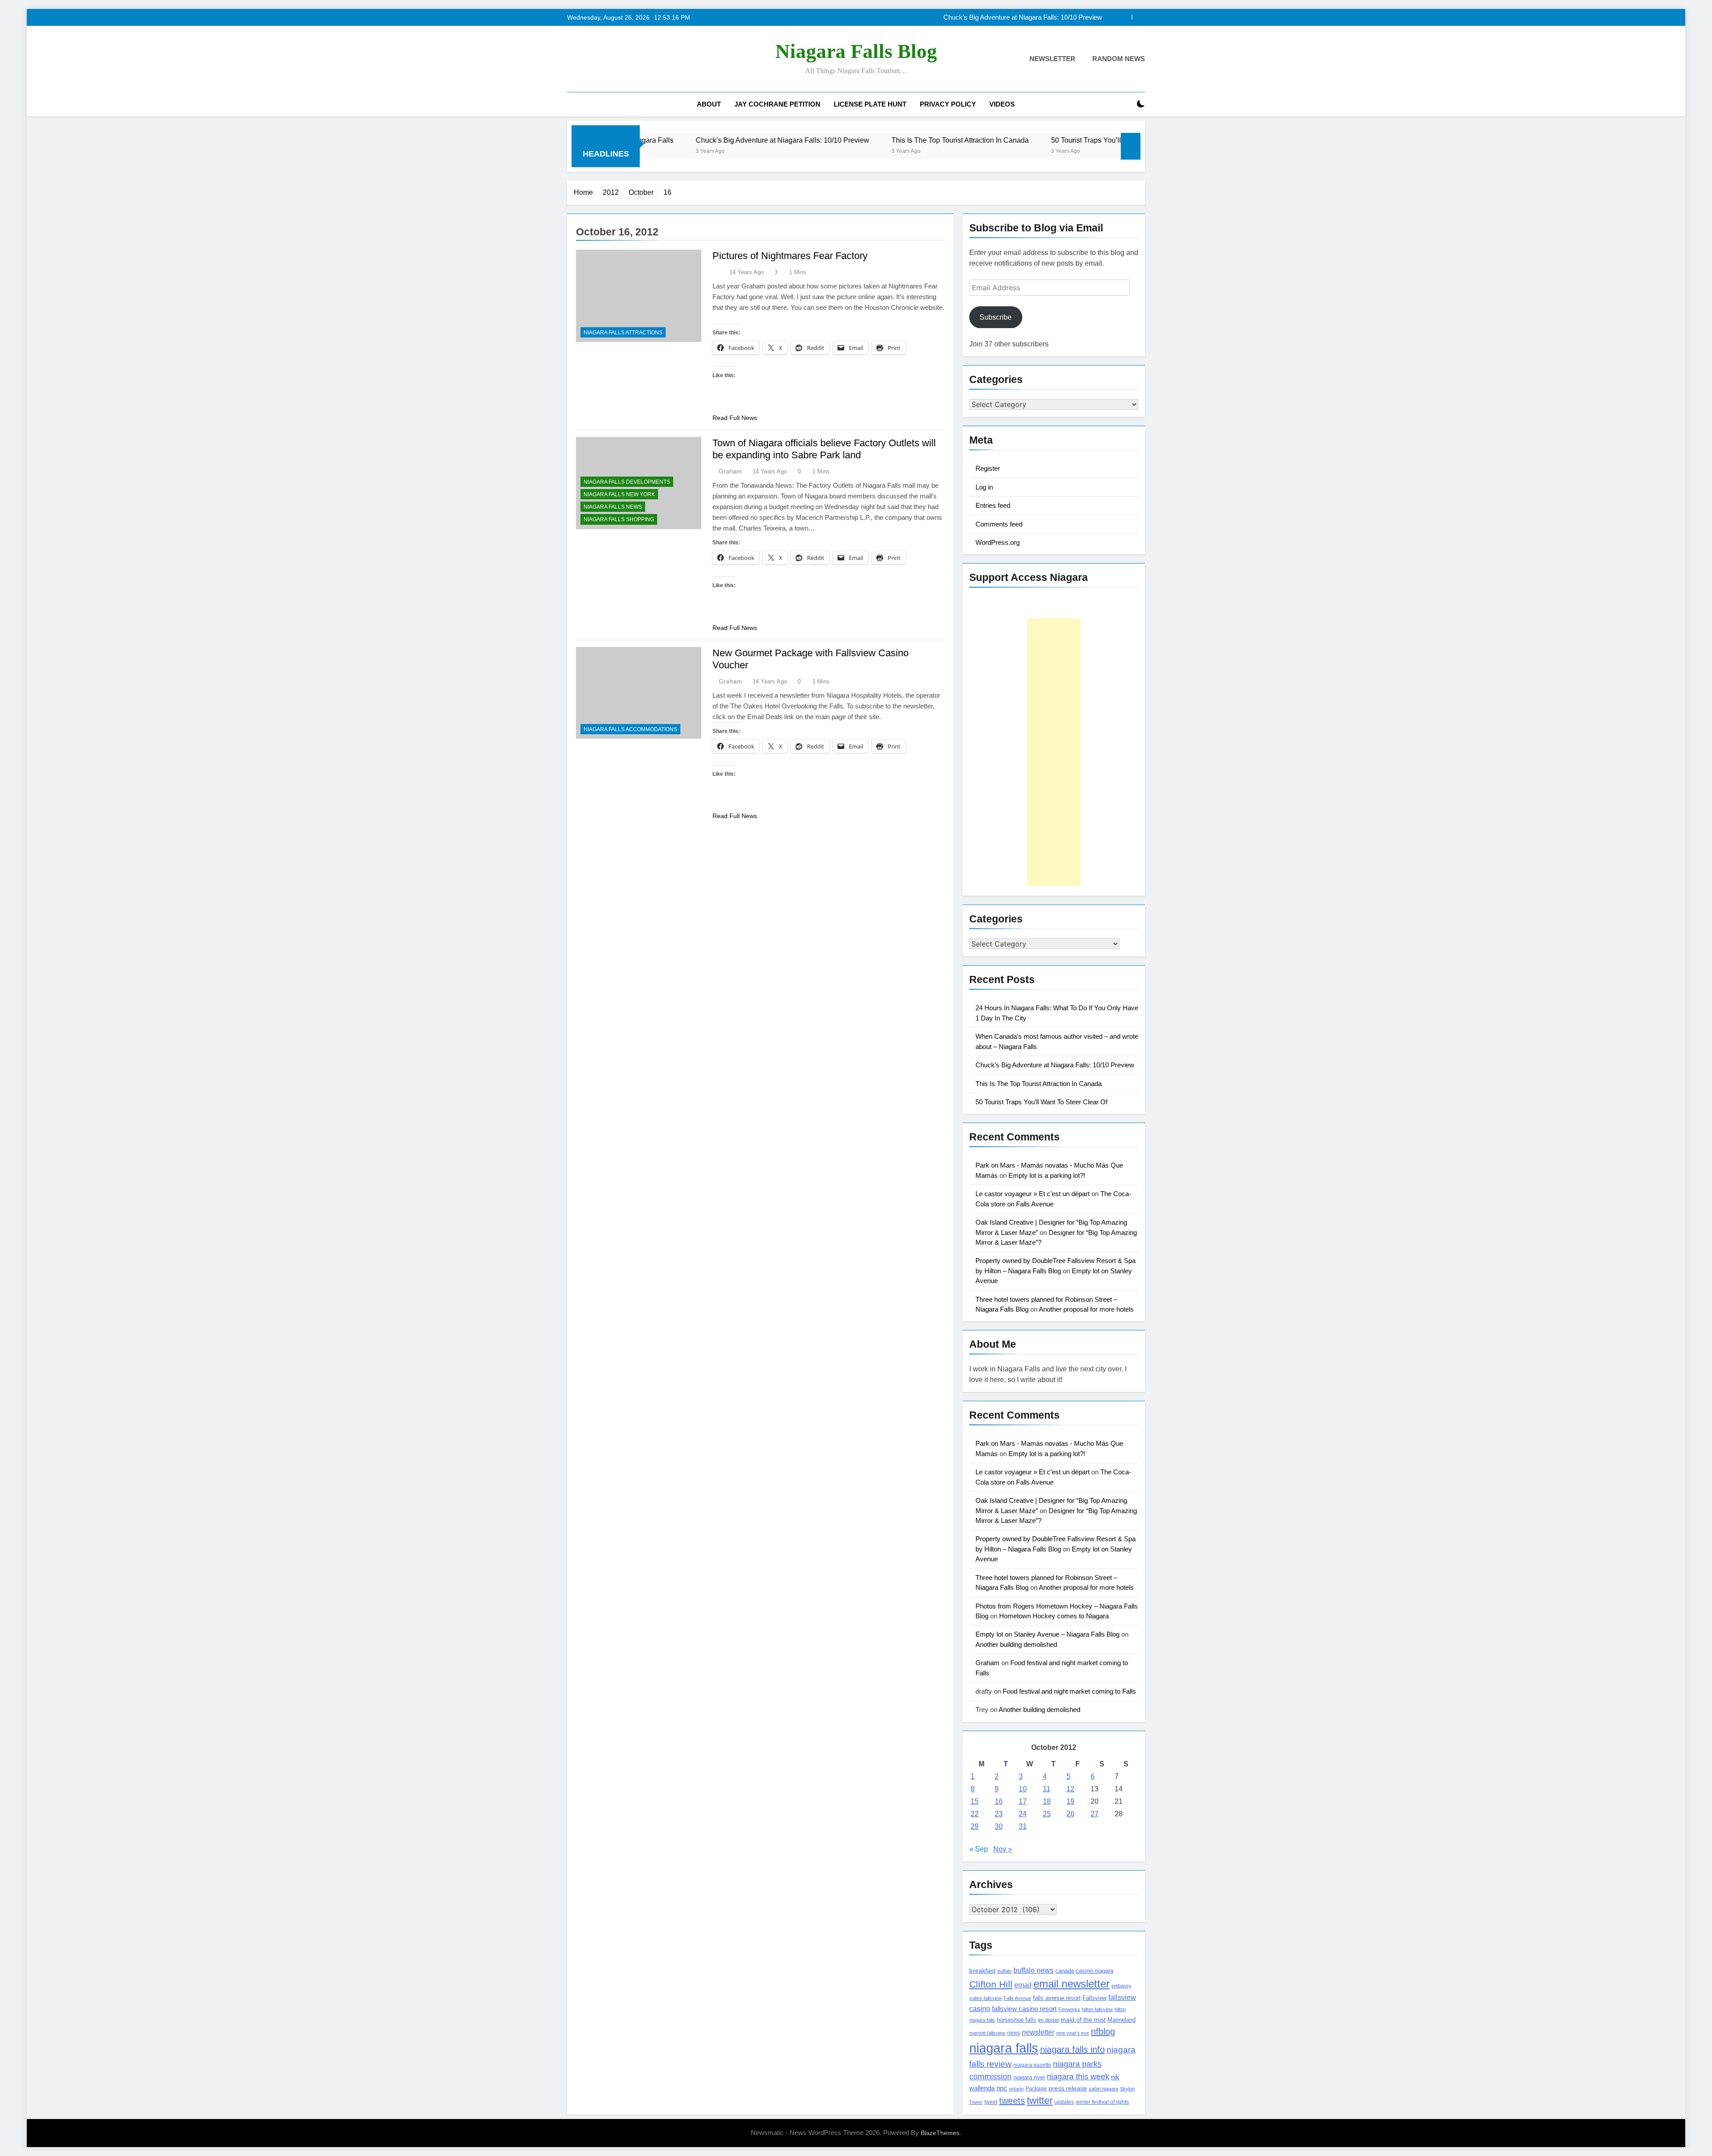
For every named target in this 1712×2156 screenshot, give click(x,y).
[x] (594, 59)
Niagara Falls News (613, 507)
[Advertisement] (1054, 752)
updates (1064, 2102)
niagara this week (1078, 2077)
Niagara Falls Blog (856, 51)
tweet (991, 2102)
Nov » (1003, 1849)
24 (1023, 1814)
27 (1095, 1814)
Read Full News (735, 418)
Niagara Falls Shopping (619, 519)
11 (1047, 1789)
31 (1023, 1826)
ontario (1016, 2089)
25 (1047, 1814)
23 (999, 1814)
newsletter (1038, 2032)
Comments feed (999, 524)
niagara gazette (1032, 2065)
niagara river (1029, 2077)
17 (1023, 1801)
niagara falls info (1072, 2049)
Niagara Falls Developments (627, 482)
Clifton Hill (991, 1984)
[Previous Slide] (1125, 17)
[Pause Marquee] (1131, 146)
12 (1070, 1789)
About (709, 104)
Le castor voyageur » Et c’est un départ (1033, 1194)
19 (1070, 1801)
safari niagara (1103, 2089)
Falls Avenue (1017, 1998)
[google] (605, 59)
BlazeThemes (940, 2133)
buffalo (1004, 1971)
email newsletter (1072, 1984)
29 (975, 1826)
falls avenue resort (1057, 1998)
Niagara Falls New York (619, 494)
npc (1002, 2088)
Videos (1002, 104)
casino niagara (1095, 1971)
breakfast (982, 1971)
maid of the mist (1083, 2020)
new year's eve (1073, 2033)
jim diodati (1048, 2020)
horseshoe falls (1017, 2020)
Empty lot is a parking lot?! (1047, 1175)
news (1014, 2033)
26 (1070, 1814)
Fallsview (1095, 1998)
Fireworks (1069, 2009)
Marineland (1121, 2020)
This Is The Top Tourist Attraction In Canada (1039, 17)
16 (999, 1801)
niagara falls (1004, 2048)
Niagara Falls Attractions (623, 333)
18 (1047, 1801)
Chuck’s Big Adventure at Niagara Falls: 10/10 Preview (1055, 1065)
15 (975, 1801)
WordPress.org (998, 542)
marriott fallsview (987, 2033)
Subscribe (996, 317)
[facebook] (572, 59)
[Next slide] (1138, 17)
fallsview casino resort (1024, 2009)
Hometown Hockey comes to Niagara (1054, 1616)
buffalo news (1033, 1970)
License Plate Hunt (870, 104)
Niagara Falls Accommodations (630, 729)
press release (1068, 2088)
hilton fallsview (1097, 2009)
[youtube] (615, 59)
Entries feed (993, 505)
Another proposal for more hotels (1086, 1309)
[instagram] (583, 59)
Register (988, 468)
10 (1023, 1789)
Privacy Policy (948, 104)
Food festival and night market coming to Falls (1069, 1691)
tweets (1012, 2101)
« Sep (979, 1849)
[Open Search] (1125, 104)
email (1023, 1985)
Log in (984, 487)
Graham (730, 471)
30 (999, 1826)
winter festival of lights (1102, 2102)
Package (1036, 2088)
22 (975, 1814)
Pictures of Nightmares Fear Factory (790, 256)
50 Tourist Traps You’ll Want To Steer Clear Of (968, 140)
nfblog (1103, 2032)
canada (1065, 1971)
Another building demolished (1016, 1644)
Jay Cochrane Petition (777, 104)
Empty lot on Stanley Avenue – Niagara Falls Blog (1047, 1634)
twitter (1040, 2100)
